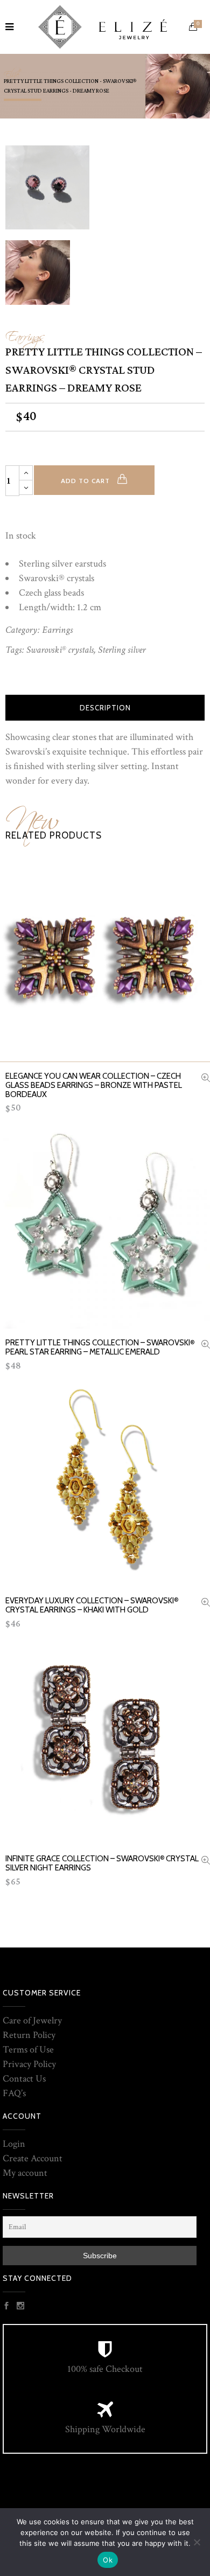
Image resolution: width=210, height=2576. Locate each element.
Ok (108, 2560)
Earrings (25, 334)
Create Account (33, 2158)
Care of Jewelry (32, 2020)
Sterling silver (122, 650)
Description (105, 708)
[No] (197, 2542)
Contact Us (24, 2079)
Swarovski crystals (60, 650)
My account (25, 2173)
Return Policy (29, 2035)
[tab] (105, 708)
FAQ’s (14, 2093)
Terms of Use (28, 2050)
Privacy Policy (29, 2064)
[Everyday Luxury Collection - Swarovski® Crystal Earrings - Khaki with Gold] (206, 1604)
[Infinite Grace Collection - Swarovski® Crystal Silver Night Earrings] (206, 1862)
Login (14, 2144)
